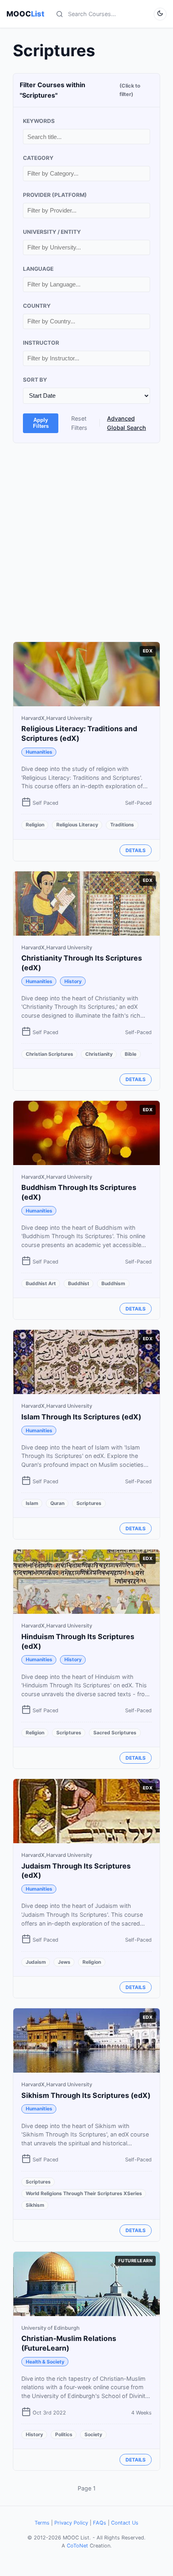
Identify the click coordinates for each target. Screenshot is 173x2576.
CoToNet (77, 2546)
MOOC (25, 14)
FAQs (100, 2523)
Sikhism (35, 2205)
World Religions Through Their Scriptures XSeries (84, 2193)
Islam (32, 1503)
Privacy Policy (71, 2523)
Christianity (99, 1054)
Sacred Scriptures (115, 1733)
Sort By (35, 380)
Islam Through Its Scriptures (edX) (81, 1417)
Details (136, 850)
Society (93, 2434)
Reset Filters (79, 423)
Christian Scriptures (49, 1054)
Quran (57, 1503)
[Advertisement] (86, 542)
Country (37, 306)
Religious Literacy (77, 825)
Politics (64, 2434)
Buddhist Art (41, 1283)
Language (38, 269)
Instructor (41, 343)
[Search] (60, 14)
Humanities (39, 752)
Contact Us (125, 2523)
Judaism (36, 1962)
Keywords (39, 121)
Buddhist (79, 1283)
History (73, 981)
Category (38, 158)
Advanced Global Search (127, 423)
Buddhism (113, 1283)
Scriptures (89, 1503)
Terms (42, 2523)
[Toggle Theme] (160, 14)
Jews (64, 1962)
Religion (35, 825)
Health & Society (45, 2362)
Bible (131, 1054)
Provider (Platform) (55, 195)
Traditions (122, 825)
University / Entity (52, 232)
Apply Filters (41, 423)
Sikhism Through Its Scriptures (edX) (86, 2095)
